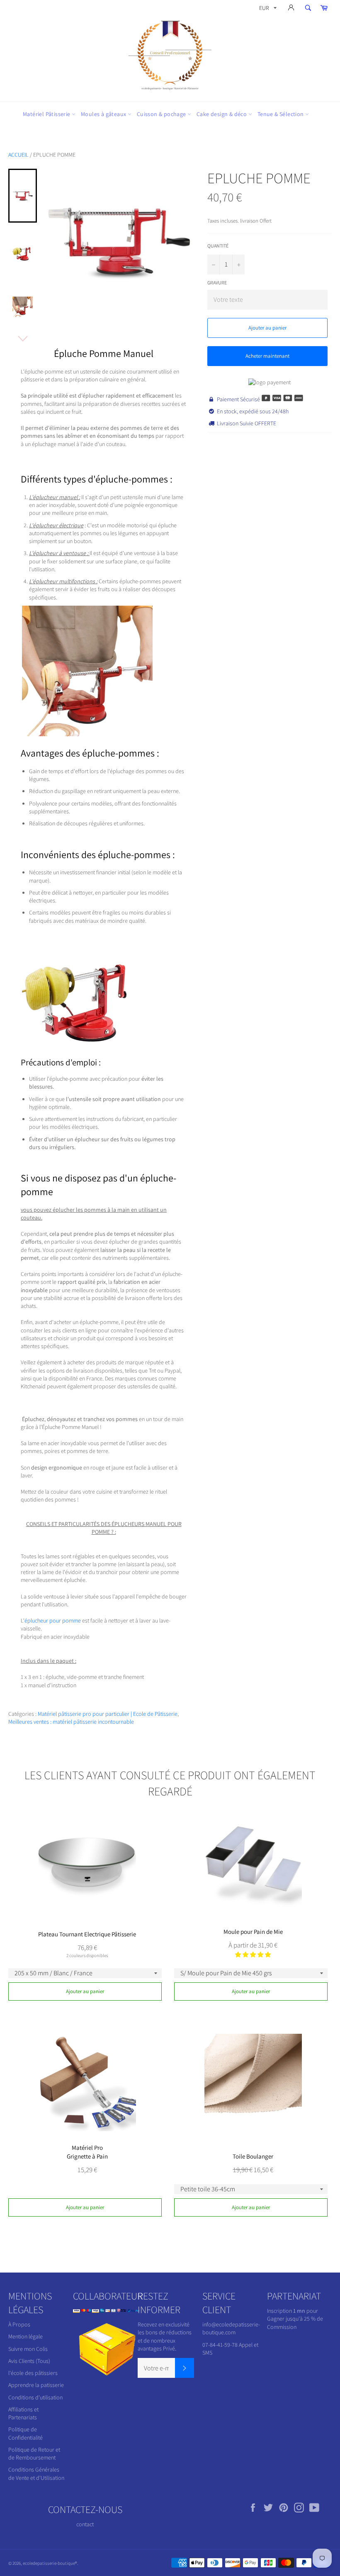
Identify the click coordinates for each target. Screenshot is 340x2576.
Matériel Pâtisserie (47, 114)
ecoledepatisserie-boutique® (50, 2563)
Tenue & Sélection (281, 114)
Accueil (18, 155)
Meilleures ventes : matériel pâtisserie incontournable (71, 1722)
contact (85, 2524)
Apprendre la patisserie (36, 2385)
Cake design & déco (222, 114)
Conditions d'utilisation (35, 2397)
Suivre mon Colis (28, 2349)
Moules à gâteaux (104, 114)
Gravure (217, 283)
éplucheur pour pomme (53, 1620)
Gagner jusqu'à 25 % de (295, 2319)
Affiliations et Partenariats (23, 2413)
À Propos (19, 2324)
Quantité (218, 246)
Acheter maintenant (267, 356)
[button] (253, 1955)
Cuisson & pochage (162, 114)
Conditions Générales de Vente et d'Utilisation (36, 2473)
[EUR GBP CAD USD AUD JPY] (267, 9)
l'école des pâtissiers (33, 2373)
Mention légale (25, 2336)
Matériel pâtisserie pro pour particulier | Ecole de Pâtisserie (108, 1714)
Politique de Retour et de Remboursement (34, 2454)
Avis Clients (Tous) (29, 2361)
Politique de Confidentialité (25, 2433)
